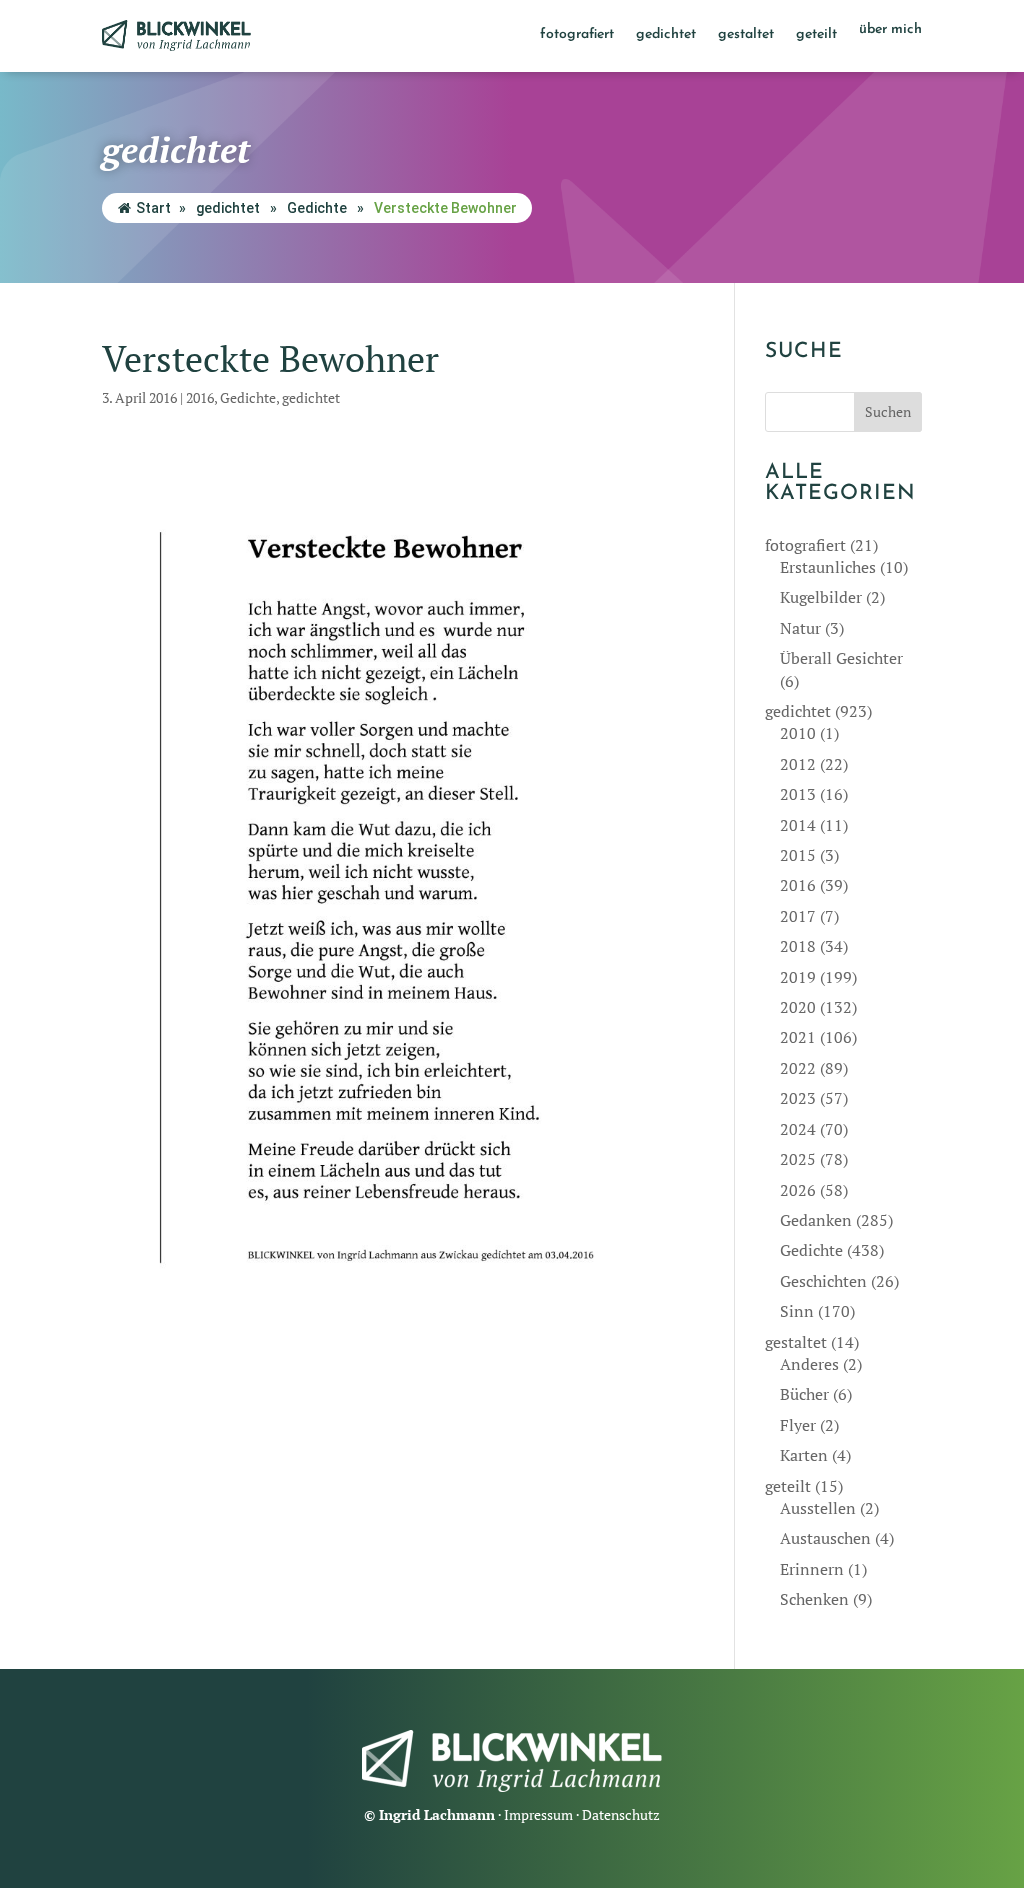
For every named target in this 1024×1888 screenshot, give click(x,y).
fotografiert (577, 35)
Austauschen (825, 1538)
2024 (798, 1129)
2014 (798, 825)
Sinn (797, 1311)
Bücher (804, 1394)
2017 (798, 916)
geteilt (816, 35)
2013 (798, 794)
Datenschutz (621, 1814)
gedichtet (666, 35)
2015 (798, 855)
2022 (798, 1068)
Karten (804, 1455)
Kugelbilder (821, 597)
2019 (798, 977)
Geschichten (823, 1281)
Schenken (814, 1599)
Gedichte (317, 208)
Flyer (798, 1425)
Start (153, 208)
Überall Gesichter (841, 658)
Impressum (538, 1814)
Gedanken (816, 1220)
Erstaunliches (828, 567)
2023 (798, 1098)
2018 (798, 946)
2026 (798, 1190)
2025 (798, 1159)
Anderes (809, 1364)
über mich (890, 30)
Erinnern (812, 1569)
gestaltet (746, 35)
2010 (798, 733)
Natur (800, 628)
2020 (798, 1007)
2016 (200, 397)
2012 (798, 764)
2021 (798, 1037)
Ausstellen (818, 1508)
